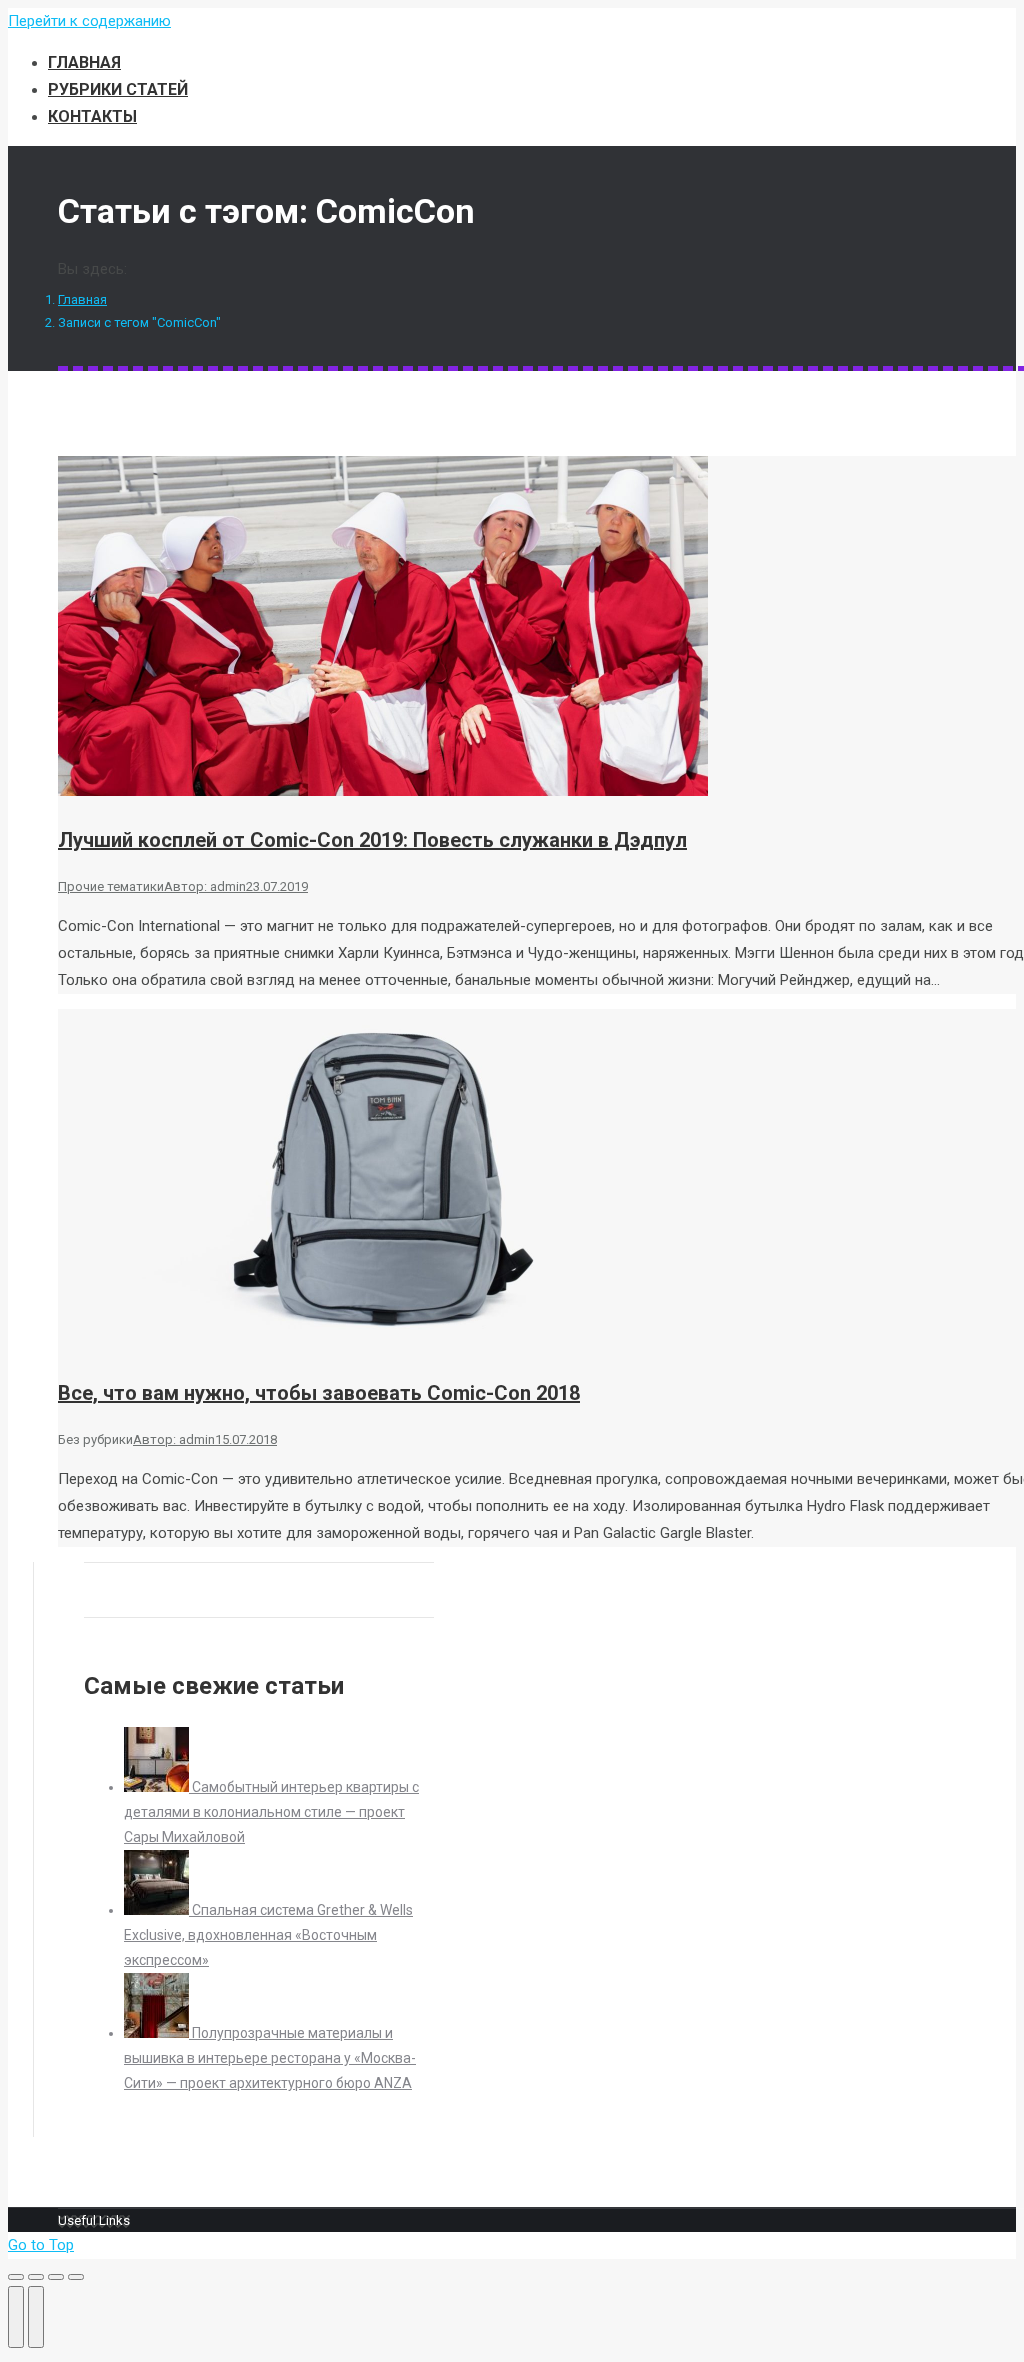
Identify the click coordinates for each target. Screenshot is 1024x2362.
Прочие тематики (111, 886)
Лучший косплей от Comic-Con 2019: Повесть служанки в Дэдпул (372, 840)
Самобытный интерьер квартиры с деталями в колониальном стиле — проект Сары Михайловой (271, 1812)
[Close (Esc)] (16, 2277)
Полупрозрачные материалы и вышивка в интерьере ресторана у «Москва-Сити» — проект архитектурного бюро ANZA (270, 2058)
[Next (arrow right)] (36, 2317)
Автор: (205, 886)
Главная (82, 299)
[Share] (36, 2277)
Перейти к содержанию (89, 21)
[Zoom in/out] (76, 2277)
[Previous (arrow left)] (16, 2317)
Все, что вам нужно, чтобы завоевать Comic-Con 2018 (319, 1393)
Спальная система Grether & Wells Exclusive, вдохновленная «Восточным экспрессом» (268, 1935)
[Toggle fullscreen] (56, 2277)
